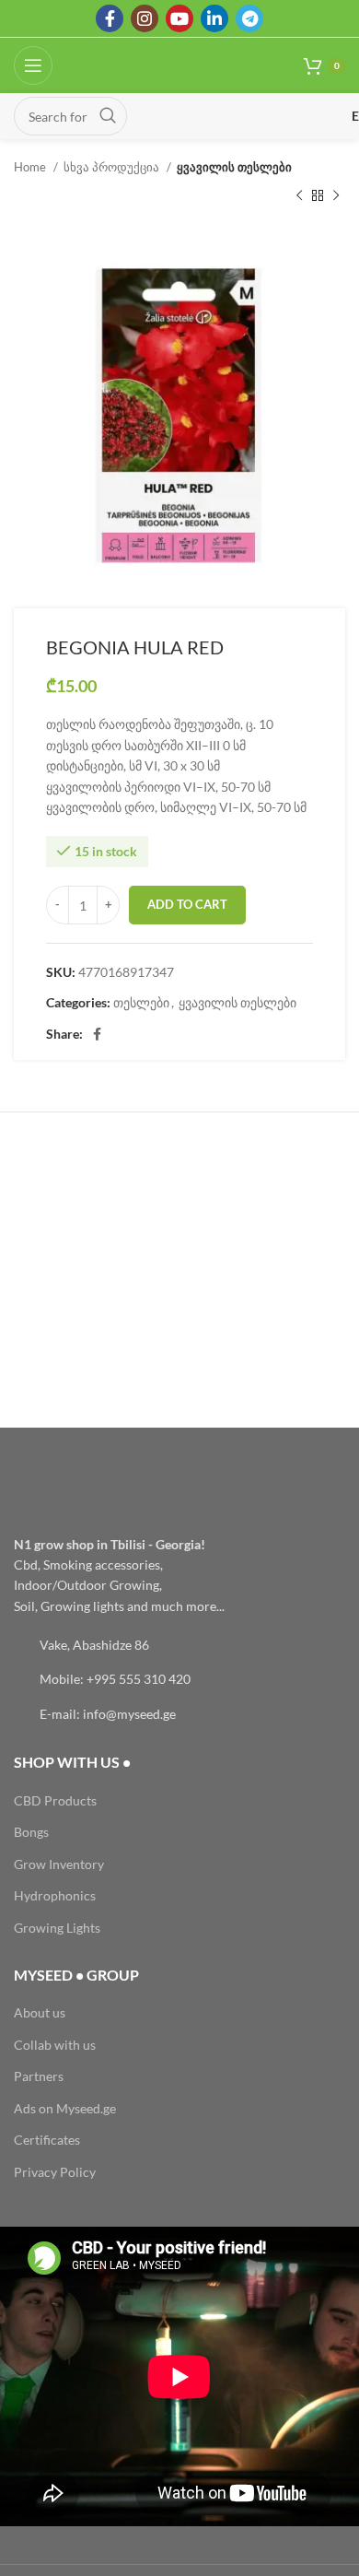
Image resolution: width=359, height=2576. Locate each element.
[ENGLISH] (245, 116)
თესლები (141, 1002)
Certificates (47, 2140)
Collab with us (55, 2045)
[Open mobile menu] (33, 65)
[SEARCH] (108, 116)
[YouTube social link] (179, 18)
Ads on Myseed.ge (65, 2108)
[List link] (179, 1645)
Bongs (31, 1832)
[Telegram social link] (249, 18)
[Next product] (336, 195)
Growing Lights (57, 1928)
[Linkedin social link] (214, 18)
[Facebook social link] (110, 18)
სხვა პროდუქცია (113, 167)
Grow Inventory (59, 1864)
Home (31, 167)
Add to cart (187, 904)
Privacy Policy (55, 2172)
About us (40, 2012)
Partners (39, 2076)
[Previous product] (299, 195)
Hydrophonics (55, 1895)
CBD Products (55, 1800)
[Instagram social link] (145, 18)
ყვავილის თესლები (234, 167)
